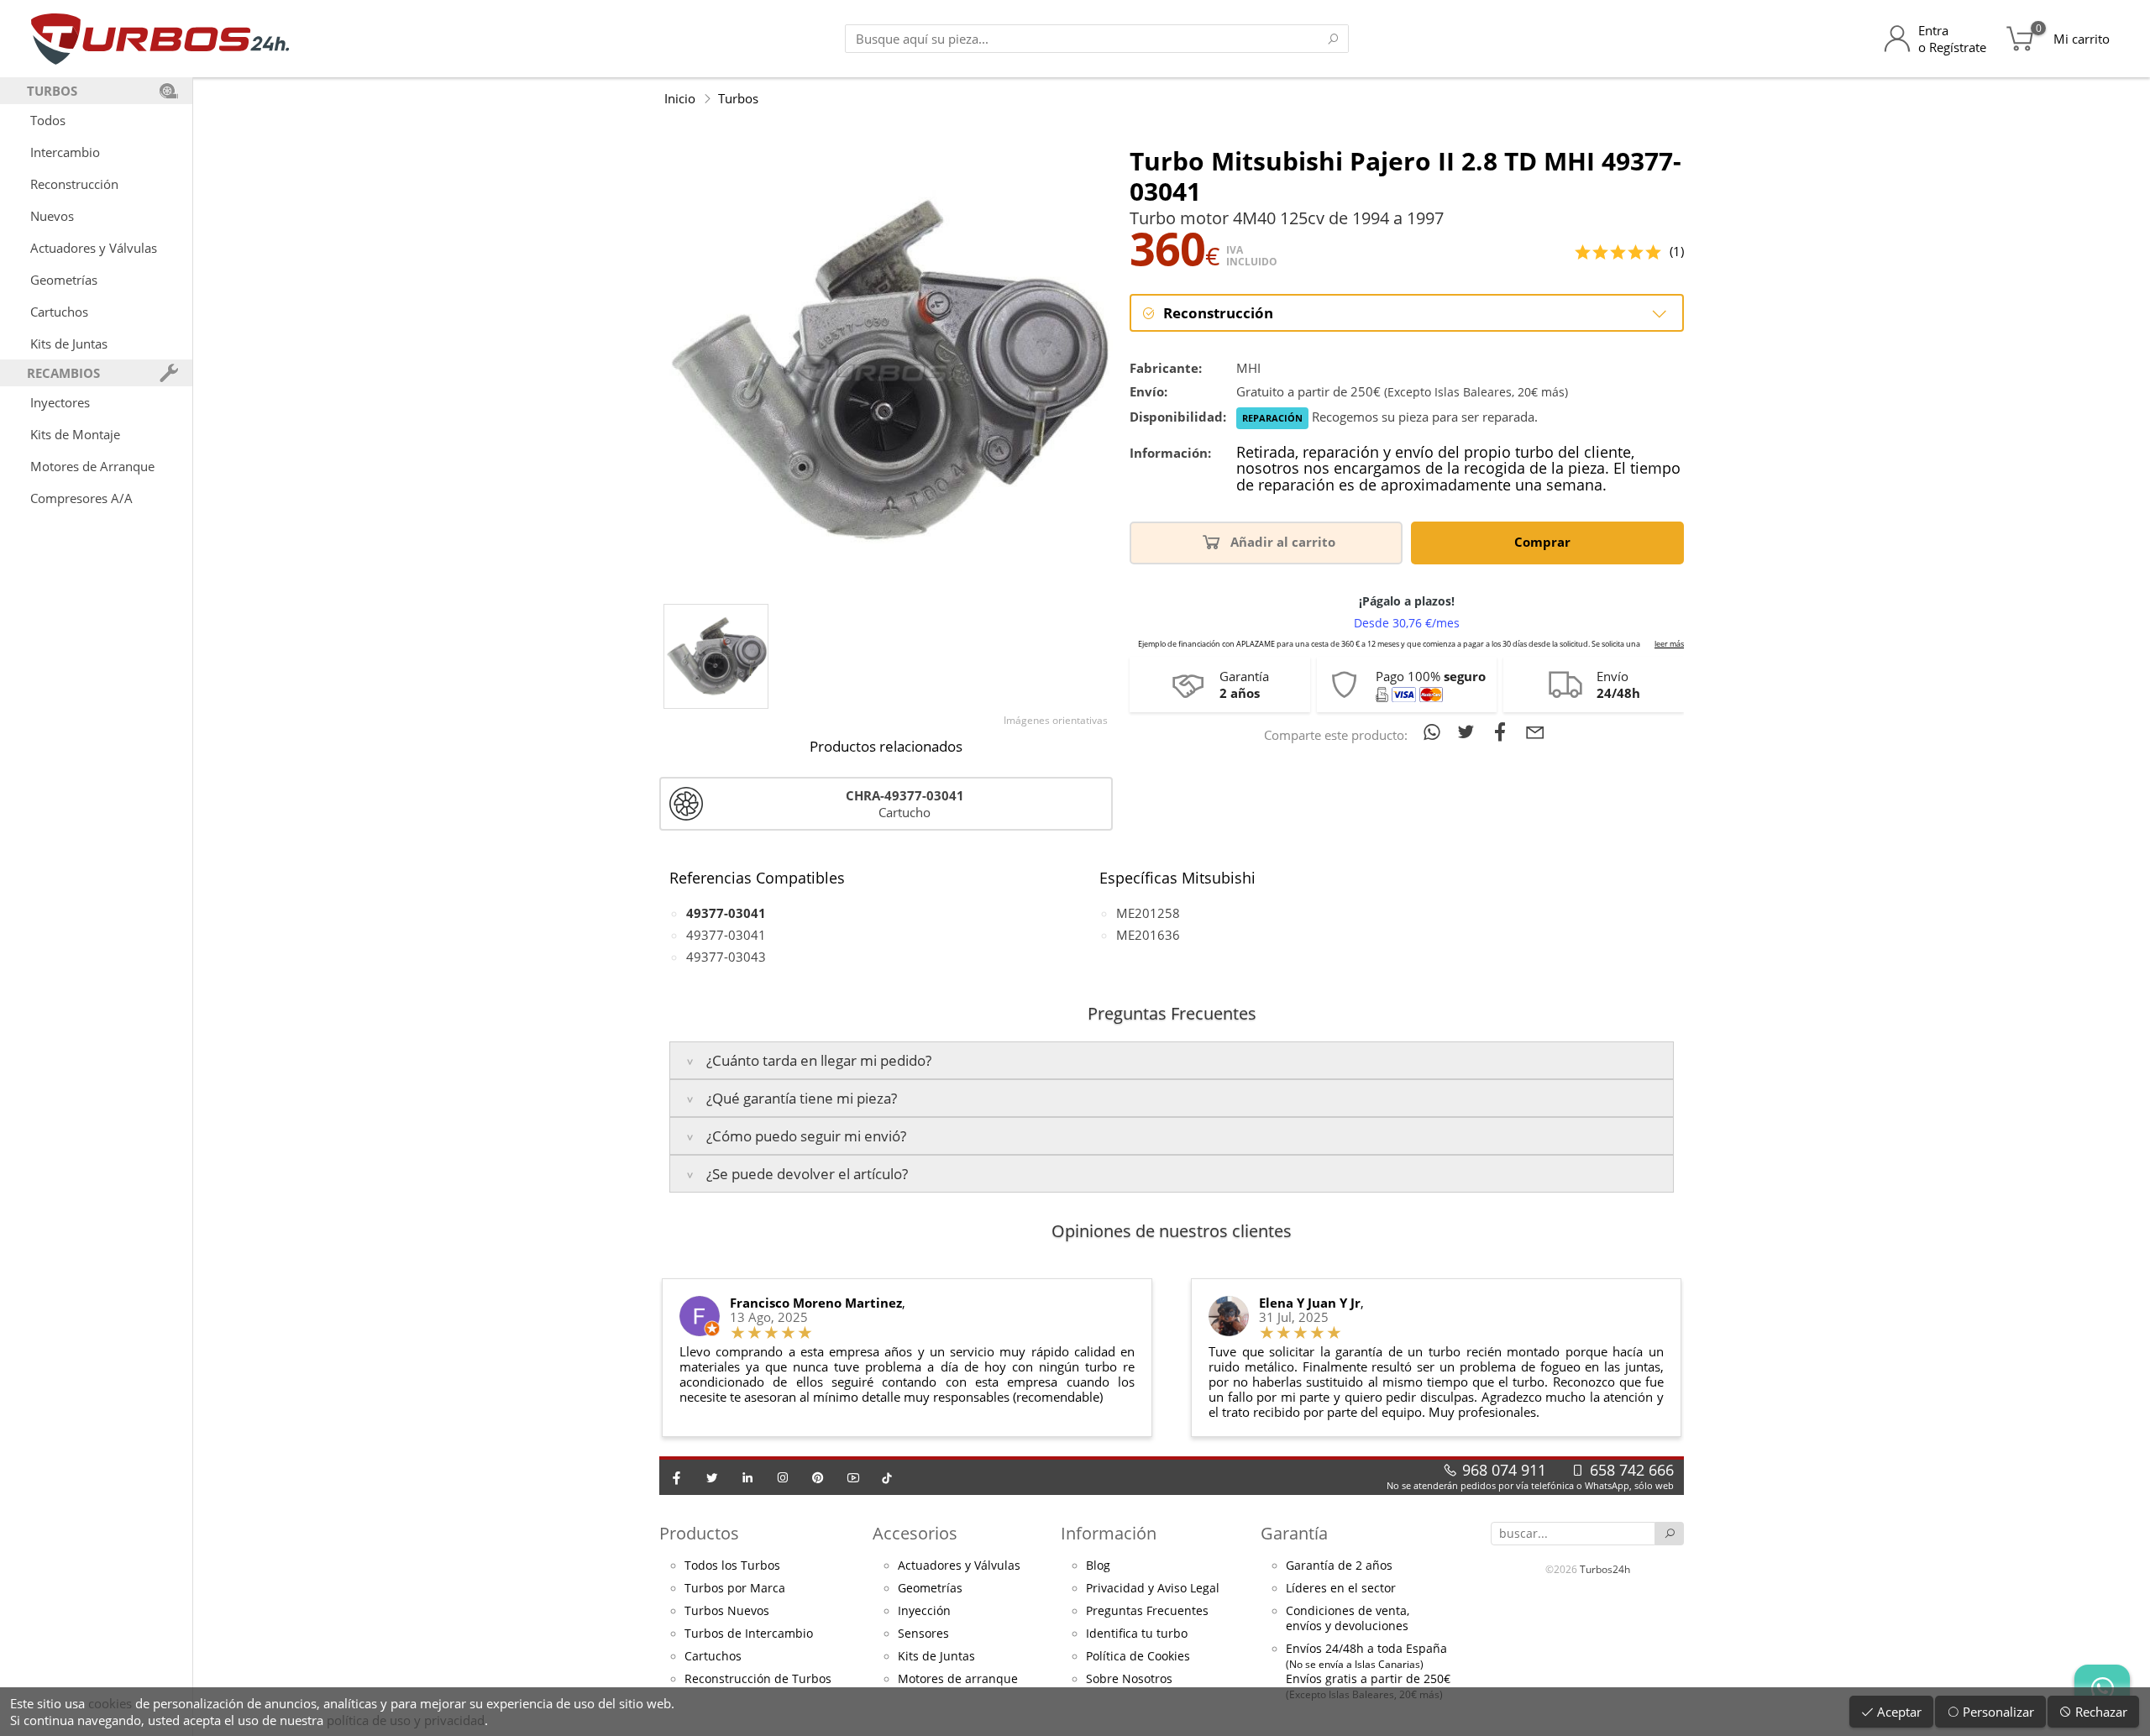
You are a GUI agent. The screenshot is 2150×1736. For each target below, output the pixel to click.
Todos (48, 120)
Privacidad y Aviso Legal (1153, 1588)
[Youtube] (853, 1477)
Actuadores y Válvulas (94, 248)
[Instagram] (783, 1477)
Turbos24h (1605, 1569)
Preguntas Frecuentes (1147, 1611)
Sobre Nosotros (1129, 1679)
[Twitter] (712, 1477)
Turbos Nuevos (727, 1611)
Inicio (680, 98)
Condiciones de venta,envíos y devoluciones (1348, 1618)
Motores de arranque (958, 1679)
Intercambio (65, 152)
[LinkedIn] (747, 1477)
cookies (110, 1703)
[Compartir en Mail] (1535, 732)
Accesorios (915, 1533)
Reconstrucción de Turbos (758, 1679)
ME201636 (1148, 935)
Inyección (924, 1611)
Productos (699, 1533)
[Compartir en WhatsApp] (1435, 732)
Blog (1098, 1566)
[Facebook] (677, 1477)
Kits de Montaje (75, 434)
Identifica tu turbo (1137, 1634)
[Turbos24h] (160, 39)
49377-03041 (726, 935)
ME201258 (1148, 913)
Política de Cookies (1138, 1656)
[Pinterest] (818, 1477)
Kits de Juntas (69, 344)
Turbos (738, 98)
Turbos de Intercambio (749, 1634)
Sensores (923, 1634)
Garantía (1294, 1533)
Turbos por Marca (735, 1588)
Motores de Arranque (92, 466)
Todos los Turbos (732, 1566)
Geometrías (64, 280)
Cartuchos (59, 312)
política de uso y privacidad (406, 1720)
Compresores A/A (81, 498)
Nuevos (52, 216)
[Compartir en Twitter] (1469, 732)
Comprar (1544, 542)
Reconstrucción (74, 184)
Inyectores (60, 402)
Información (1109, 1533)
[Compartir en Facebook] (1504, 732)
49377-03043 (726, 957)
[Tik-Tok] (887, 1477)
